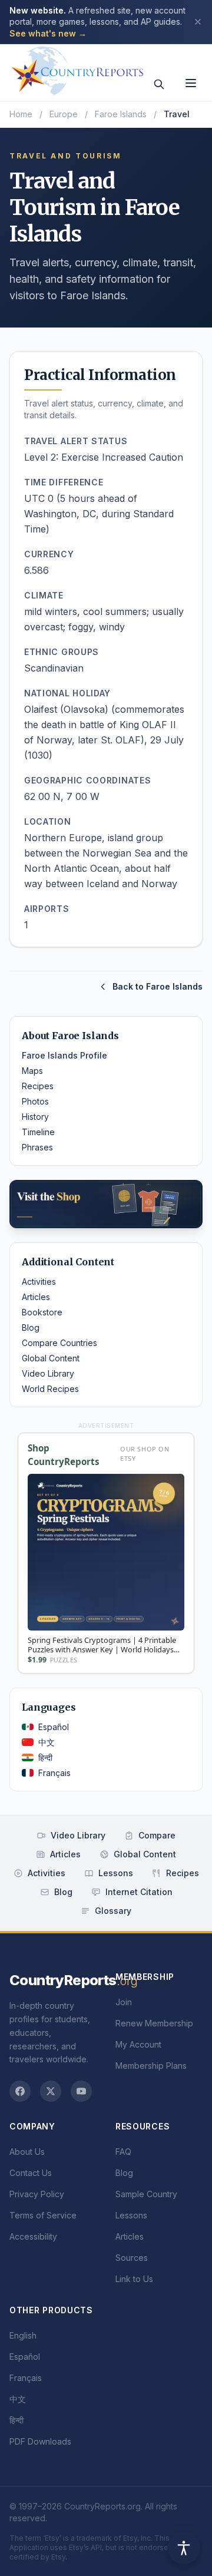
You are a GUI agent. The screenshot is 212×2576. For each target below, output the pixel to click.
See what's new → (48, 33)
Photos (35, 1101)
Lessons (116, 1873)
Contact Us (31, 2173)
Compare (157, 1835)
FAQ (123, 2152)
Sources (132, 2258)
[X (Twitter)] (51, 2091)
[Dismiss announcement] (198, 22)
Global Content (51, 1358)
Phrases (37, 1147)
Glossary (113, 1911)
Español (54, 1727)
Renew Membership (154, 2023)
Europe (64, 114)
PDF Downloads (40, 2441)
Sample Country (146, 2194)
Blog (31, 1327)
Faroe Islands (121, 114)
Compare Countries (59, 1343)
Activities (39, 1282)
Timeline (38, 1132)
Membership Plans (151, 2066)
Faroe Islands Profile (64, 1055)
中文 (47, 1742)
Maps (32, 1071)
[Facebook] (20, 2091)
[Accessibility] (184, 2548)
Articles (36, 1297)
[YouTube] (81, 2091)
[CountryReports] (77, 68)
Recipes (38, 1086)
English (23, 2335)
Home (21, 114)
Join (124, 2002)
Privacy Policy (37, 2194)
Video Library (48, 1373)
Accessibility (33, 2236)
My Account (138, 2044)
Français (54, 1773)
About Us (27, 2152)
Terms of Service (43, 2215)
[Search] (159, 84)
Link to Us (134, 2279)
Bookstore (42, 1312)
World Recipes (50, 1389)
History (35, 1117)
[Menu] (191, 83)
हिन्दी (45, 1757)
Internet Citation (139, 1892)
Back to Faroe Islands (158, 986)
